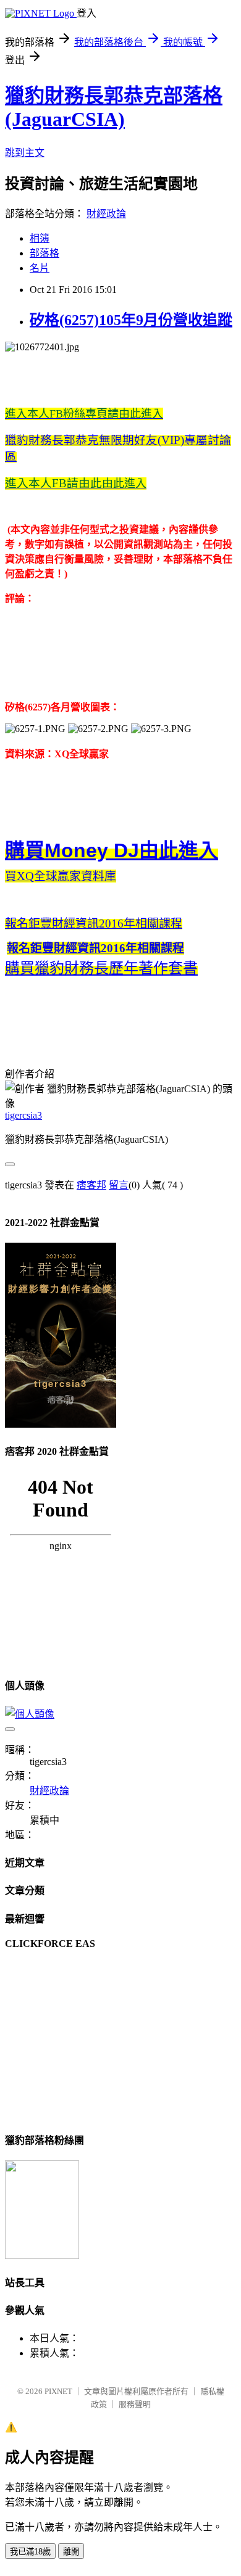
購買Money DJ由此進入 (112, 850)
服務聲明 (135, 2404)
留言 (119, 1185)
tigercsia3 (23, 1115)
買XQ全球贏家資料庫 (61, 876)
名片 (40, 268)
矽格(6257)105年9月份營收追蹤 (131, 320)
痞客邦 (91, 1185)
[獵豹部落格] (42, 2256)
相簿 (40, 238)
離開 (71, 2552)
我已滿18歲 (30, 2552)
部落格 (44, 253)
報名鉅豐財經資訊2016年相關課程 (94, 924)
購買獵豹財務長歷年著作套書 (101, 968)
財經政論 (106, 214)
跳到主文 (25, 153)
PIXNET (58, 2391)
